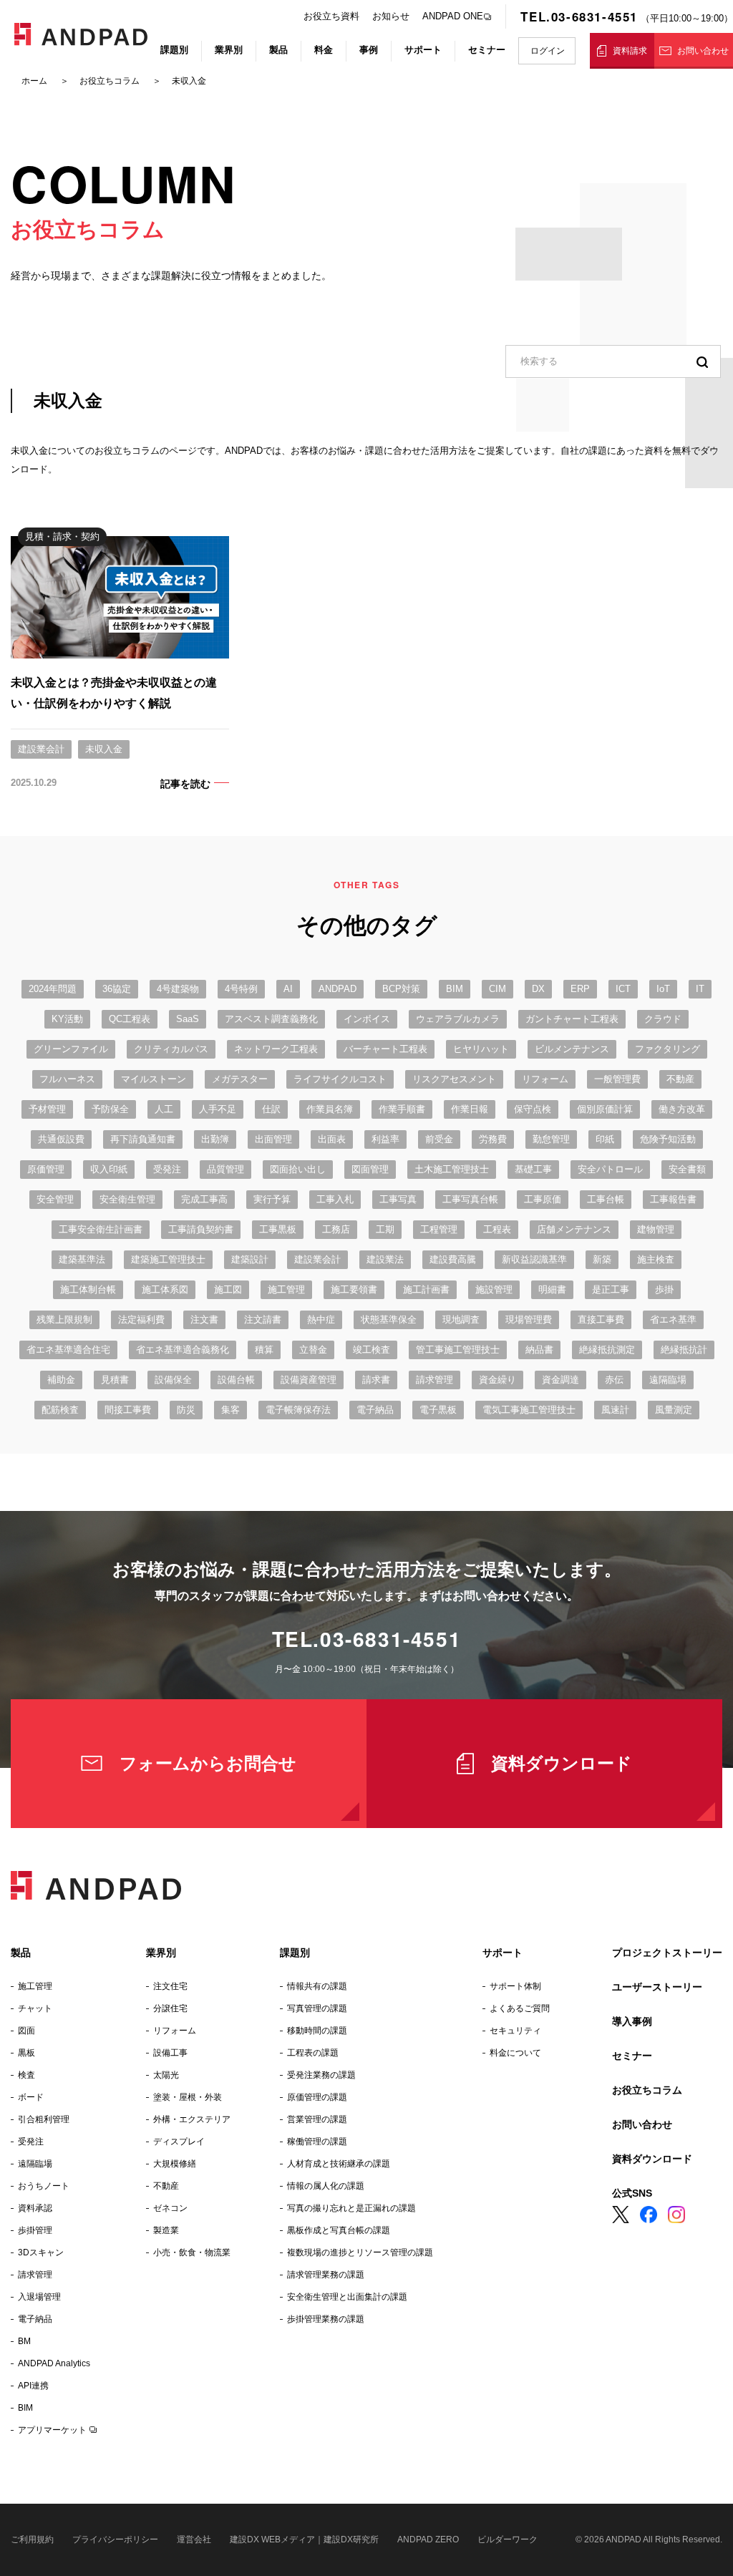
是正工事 (611, 1289)
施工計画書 (426, 1289)
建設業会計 (41, 749)
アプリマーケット (52, 2430)
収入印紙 (109, 1169)
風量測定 (674, 1410)
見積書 (115, 1380)
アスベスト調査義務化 (271, 1019)
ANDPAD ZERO (428, 2539)
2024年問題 (53, 989)
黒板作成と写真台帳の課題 (339, 2230)
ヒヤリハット (481, 1049)
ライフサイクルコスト (340, 1079)
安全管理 (55, 1199)
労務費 (493, 1139)
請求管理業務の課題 (326, 2275)
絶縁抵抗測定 (607, 1350)
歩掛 (664, 1289)
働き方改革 (682, 1109)
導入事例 (632, 2021)
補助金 (61, 1380)
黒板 (26, 2053)
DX (538, 989)
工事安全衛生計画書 (101, 1229)
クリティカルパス (171, 1049)
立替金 (313, 1350)
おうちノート (44, 2186)
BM (24, 2341)
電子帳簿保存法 (298, 1410)
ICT (623, 989)
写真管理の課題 (317, 2008)
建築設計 (250, 1259)
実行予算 (272, 1199)
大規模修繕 (175, 2164)
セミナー (487, 50)
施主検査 (656, 1259)
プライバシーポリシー (115, 2539)
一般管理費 (617, 1079)
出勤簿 (215, 1139)
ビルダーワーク (508, 2539)
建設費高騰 (453, 1259)
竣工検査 (372, 1350)
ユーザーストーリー (657, 1987)
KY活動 (67, 1019)
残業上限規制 (64, 1319)
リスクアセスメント (454, 1079)
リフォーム (545, 1079)
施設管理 (494, 1289)
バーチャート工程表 (385, 1049)
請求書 (376, 1380)
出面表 (332, 1139)
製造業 (166, 2230)
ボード (31, 2097)
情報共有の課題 (317, 1986)
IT (700, 989)
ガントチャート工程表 (572, 1019)
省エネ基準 (673, 1319)
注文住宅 (170, 1986)
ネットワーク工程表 (276, 1049)
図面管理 (370, 1169)
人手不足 (218, 1109)
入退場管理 (39, 2297)
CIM (497, 989)
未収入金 (104, 749)
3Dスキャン (41, 2252)
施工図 (228, 1289)
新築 (602, 1259)
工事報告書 (673, 1199)
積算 (264, 1350)
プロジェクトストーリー (667, 1953)
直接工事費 (601, 1319)
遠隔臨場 (668, 1380)
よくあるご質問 (520, 2008)
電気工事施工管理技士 (529, 1410)
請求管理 (435, 1380)
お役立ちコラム (647, 2090)
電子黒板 (438, 1410)
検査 (26, 2075)
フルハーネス (67, 1079)
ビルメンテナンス (572, 1049)
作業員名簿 (330, 1109)
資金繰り (497, 1380)
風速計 (615, 1410)
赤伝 (614, 1380)
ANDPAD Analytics (54, 2363)
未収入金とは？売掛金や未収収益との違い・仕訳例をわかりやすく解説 (114, 693)
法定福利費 (141, 1319)
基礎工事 (533, 1169)
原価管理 (46, 1169)
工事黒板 (278, 1229)
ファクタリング (668, 1049)
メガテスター (240, 1079)
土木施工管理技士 (452, 1169)
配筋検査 (60, 1410)
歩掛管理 (35, 2230)
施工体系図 (165, 1289)
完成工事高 (204, 1199)
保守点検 (533, 1109)
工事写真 (398, 1199)
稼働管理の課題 (317, 2142)
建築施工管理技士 (168, 1259)
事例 (369, 50)
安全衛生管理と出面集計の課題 (347, 2297)
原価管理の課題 (317, 2097)
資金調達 (560, 1380)
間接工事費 (128, 1410)
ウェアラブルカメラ (458, 1019)
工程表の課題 (313, 2053)
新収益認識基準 (534, 1259)
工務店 (336, 1229)
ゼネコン (170, 2208)
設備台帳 (236, 1380)
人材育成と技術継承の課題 (339, 2164)
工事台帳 (606, 1199)
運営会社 (194, 2539)
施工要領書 (354, 1289)
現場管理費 (529, 1319)
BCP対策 (401, 989)
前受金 (439, 1139)
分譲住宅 (170, 2008)
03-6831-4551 (390, 1639)
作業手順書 (402, 1109)
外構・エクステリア (192, 2119)
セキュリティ (515, 2031)
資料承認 (35, 2208)
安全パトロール (610, 1169)
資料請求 (630, 51)
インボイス (367, 1019)
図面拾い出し (298, 1169)
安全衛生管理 (127, 1199)
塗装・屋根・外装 (188, 2097)
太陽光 (166, 2075)
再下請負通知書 (143, 1139)
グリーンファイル (71, 1049)
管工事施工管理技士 (458, 1350)
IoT (663, 989)
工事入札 (335, 1199)
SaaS (188, 1019)
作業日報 (470, 1109)
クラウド (663, 1019)
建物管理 (656, 1229)
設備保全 (173, 1380)
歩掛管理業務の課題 (326, 2319)
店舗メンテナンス (574, 1229)
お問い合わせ (703, 51)
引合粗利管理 (44, 2119)
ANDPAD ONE (453, 16)
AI (288, 989)
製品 (278, 50)
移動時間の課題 (317, 2031)
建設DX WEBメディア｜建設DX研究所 (304, 2539)
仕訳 (271, 1109)
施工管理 (286, 1289)
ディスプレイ (179, 2142)
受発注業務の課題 (321, 2075)
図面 (26, 2031)
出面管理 (273, 1139)
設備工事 (170, 2053)
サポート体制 (515, 1986)
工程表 (497, 1229)
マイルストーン (154, 1079)
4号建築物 (178, 989)
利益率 (385, 1139)
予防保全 (110, 1109)
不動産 (680, 1079)
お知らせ (391, 16)
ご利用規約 (32, 2539)
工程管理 (439, 1229)
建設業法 (385, 1259)
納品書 (539, 1350)
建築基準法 (82, 1259)
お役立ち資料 (331, 16)
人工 (164, 1109)
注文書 (204, 1319)
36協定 (117, 989)
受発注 (167, 1169)
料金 (324, 50)
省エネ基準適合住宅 (68, 1350)
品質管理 (225, 1169)
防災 (186, 1410)
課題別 (174, 50)
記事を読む (185, 783)
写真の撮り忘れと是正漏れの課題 (351, 2208)
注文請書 (263, 1319)
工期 (385, 1229)
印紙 (605, 1139)
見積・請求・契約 (62, 536)
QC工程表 (130, 1019)
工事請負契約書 (201, 1229)
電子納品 (375, 1410)
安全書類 (687, 1169)
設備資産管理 (309, 1380)
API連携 (33, 2386)
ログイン (548, 51)
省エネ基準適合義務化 (183, 1350)
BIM (455, 989)
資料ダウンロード (562, 1763)
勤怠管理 (551, 1139)
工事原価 (543, 1199)
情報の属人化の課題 (326, 2186)
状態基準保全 (389, 1319)
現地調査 (461, 1319)
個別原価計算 (605, 1109)
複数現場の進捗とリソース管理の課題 (360, 2252)
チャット (35, 2008)
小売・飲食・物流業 (192, 2252)
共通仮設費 (61, 1139)
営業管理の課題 (317, 2119)
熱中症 (321, 1319)
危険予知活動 (668, 1139)
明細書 (552, 1289)
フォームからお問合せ (208, 1763)
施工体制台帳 (88, 1289)
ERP (580, 989)
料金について (515, 2053)
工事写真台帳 (470, 1199)
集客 (230, 1410)
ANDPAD (338, 989)
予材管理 (47, 1109)
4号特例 (241, 989)
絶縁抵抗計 (684, 1350)
